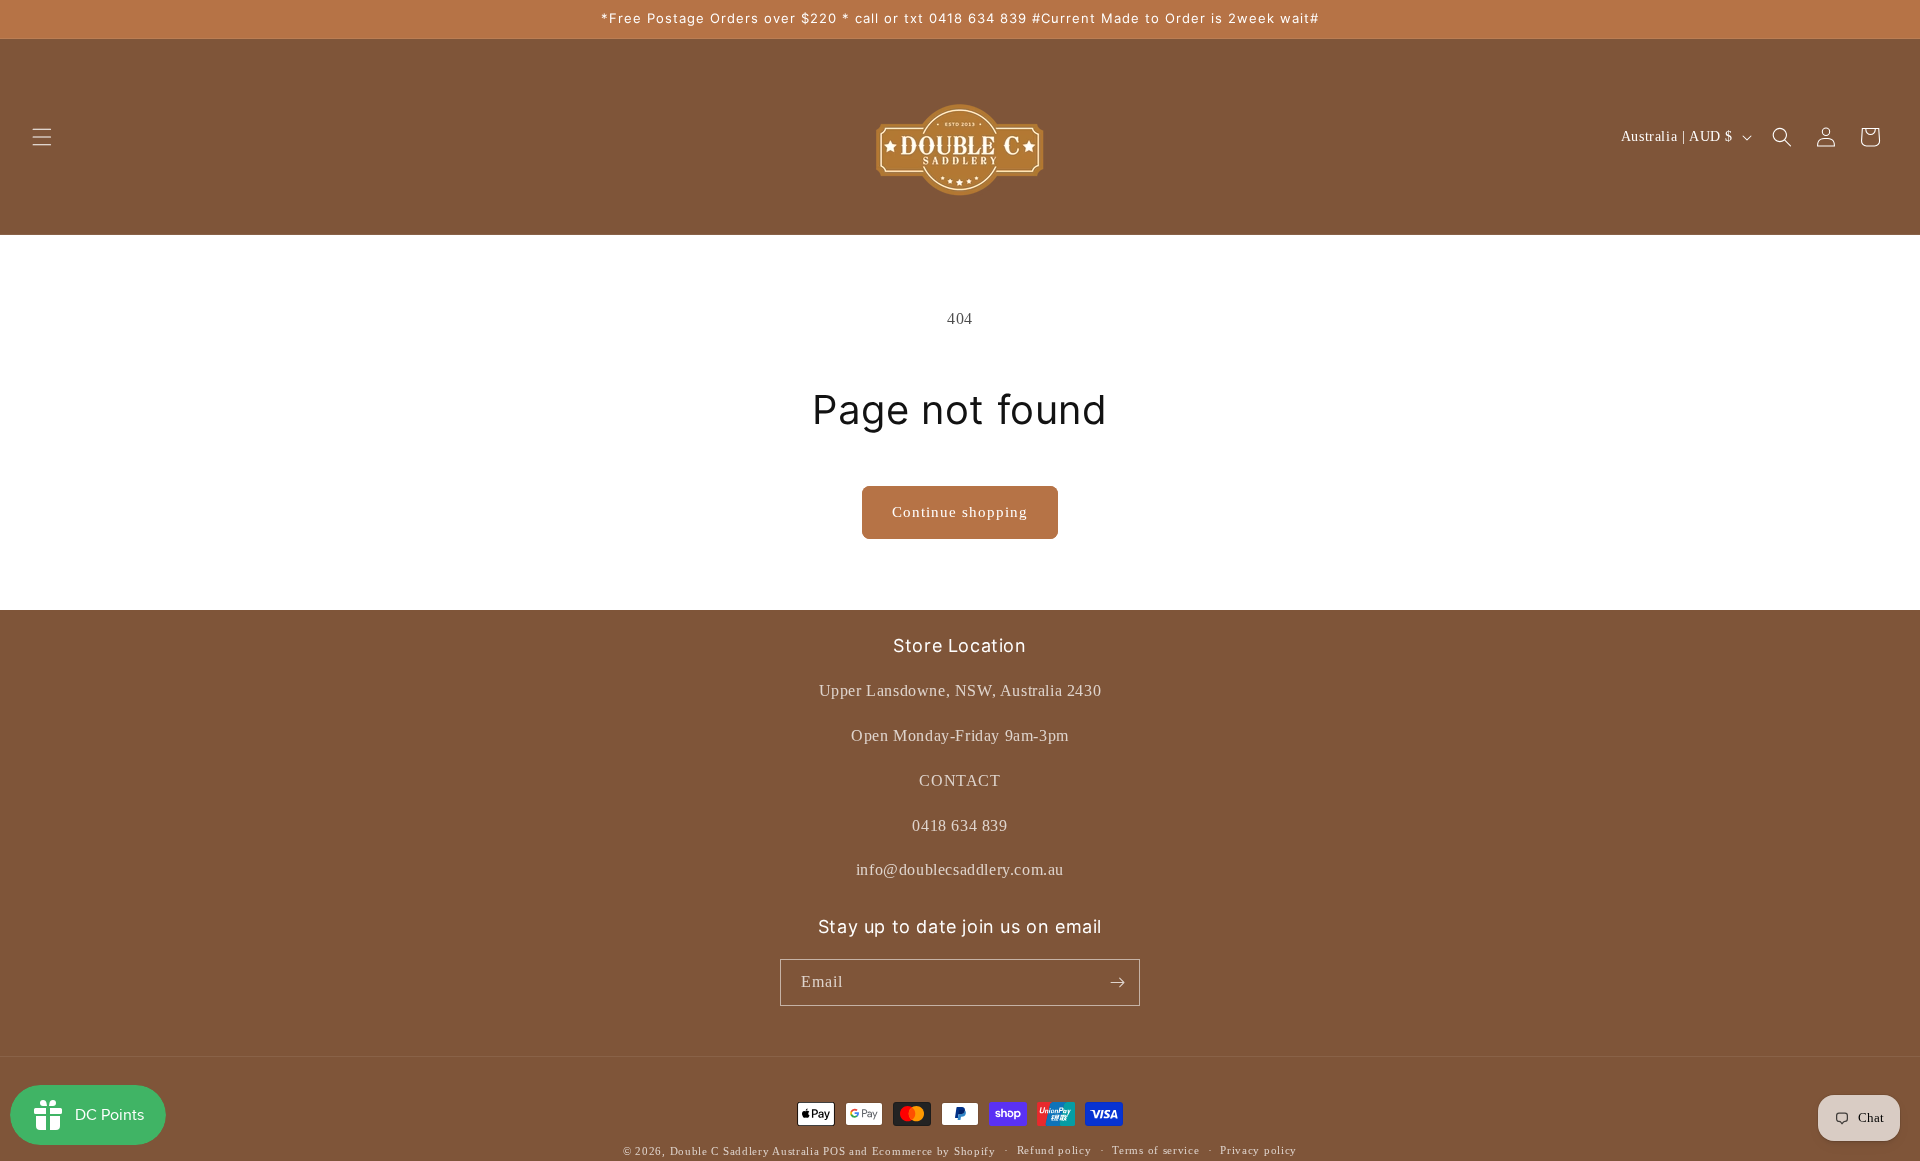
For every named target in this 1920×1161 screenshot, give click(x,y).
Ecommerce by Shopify (934, 1151)
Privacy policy (1258, 1150)
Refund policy (1054, 1150)
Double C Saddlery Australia (745, 1151)
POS (834, 1151)
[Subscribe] (1117, 982)
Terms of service (1155, 1150)
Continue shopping (960, 512)
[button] (42, 137)
